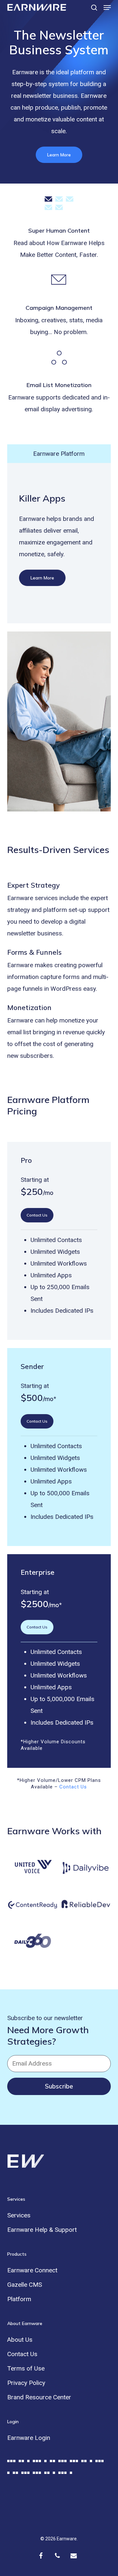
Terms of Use (26, 2368)
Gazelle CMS (25, 2285)
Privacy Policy (26, 2383)
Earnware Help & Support (42, 2230)
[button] (107, 8)
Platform (19, 2299)
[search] (94, 7)
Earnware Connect (32, 2270)
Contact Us (73, 1787)
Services (19, 2215)
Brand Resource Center (39, 2397)
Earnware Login (29, 2438)
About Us (20, 2340)
